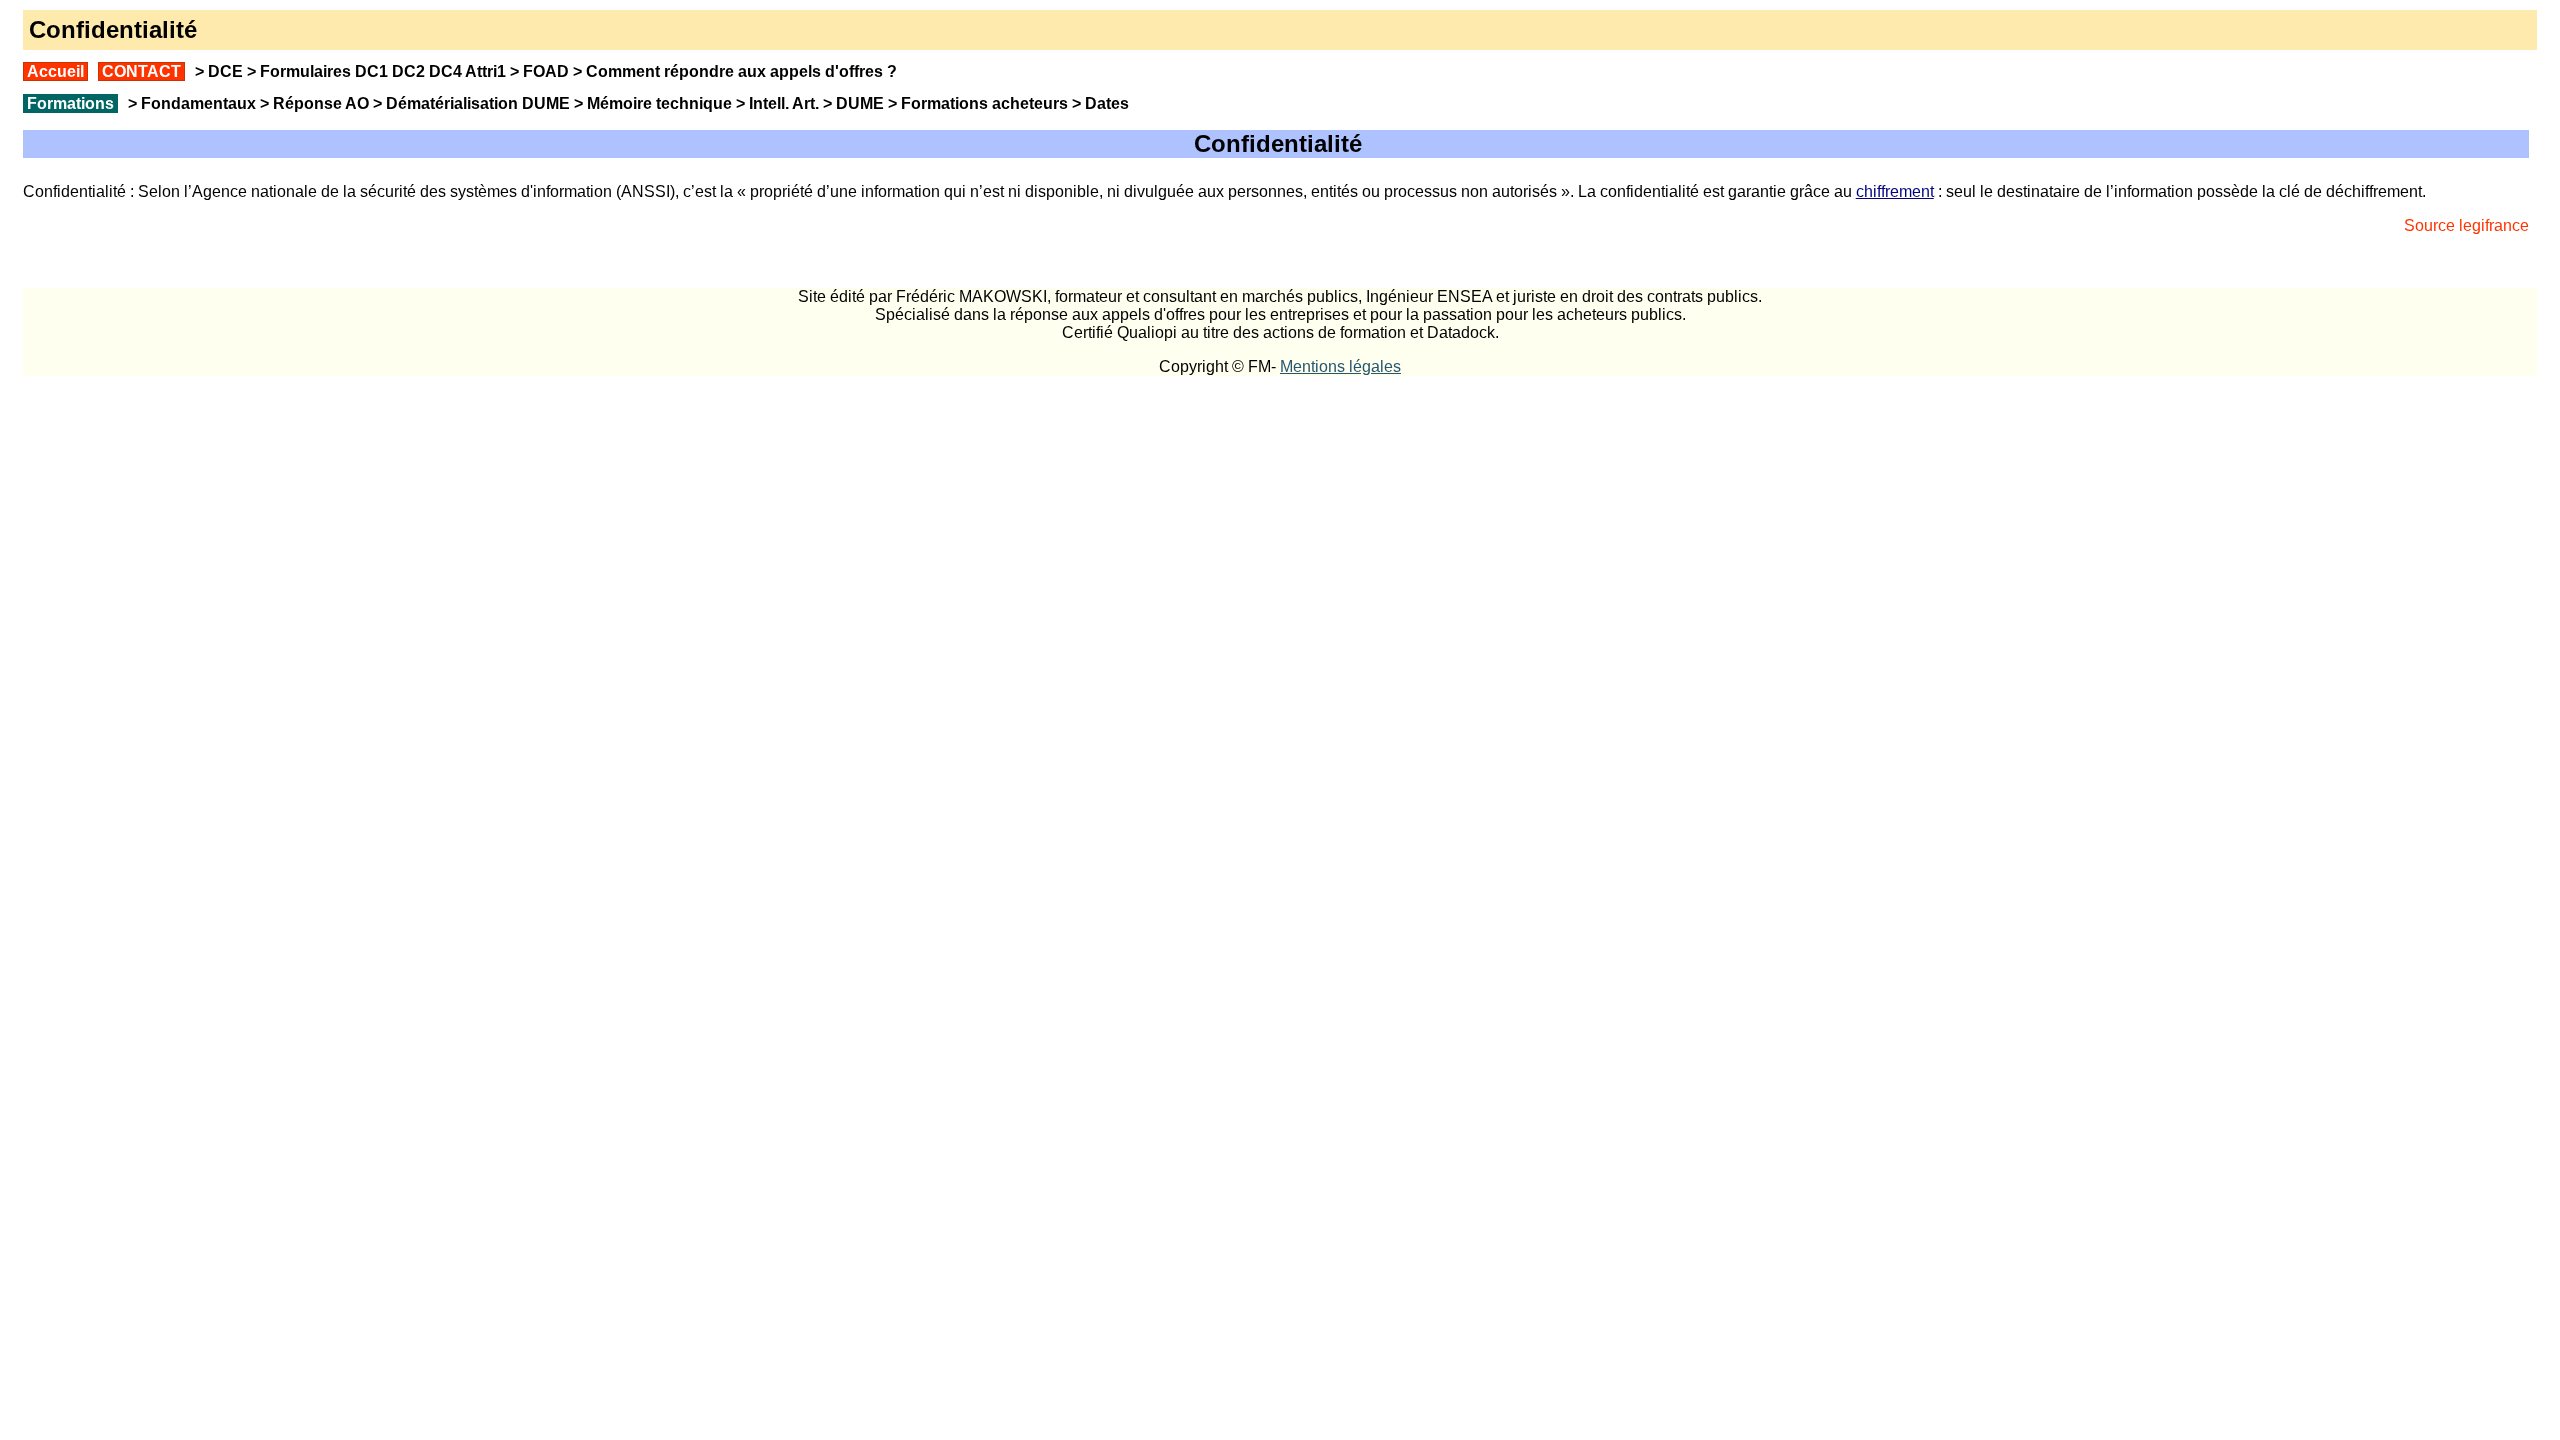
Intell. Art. (784, 103)
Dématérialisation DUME (478, 103)
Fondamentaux (196, 103)
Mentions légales (1340, 366)
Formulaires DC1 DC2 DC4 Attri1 (383, 71)
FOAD (546, 71)
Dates (1107, 103)
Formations (70, 103)
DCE (225, 71)
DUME (860, 103)
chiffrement (1895, 191)
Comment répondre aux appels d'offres (734, 71)
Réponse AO (321, 103)
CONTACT (141, 71)
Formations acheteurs (984, 103)
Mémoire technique (659, 103)
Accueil (55, 71)
